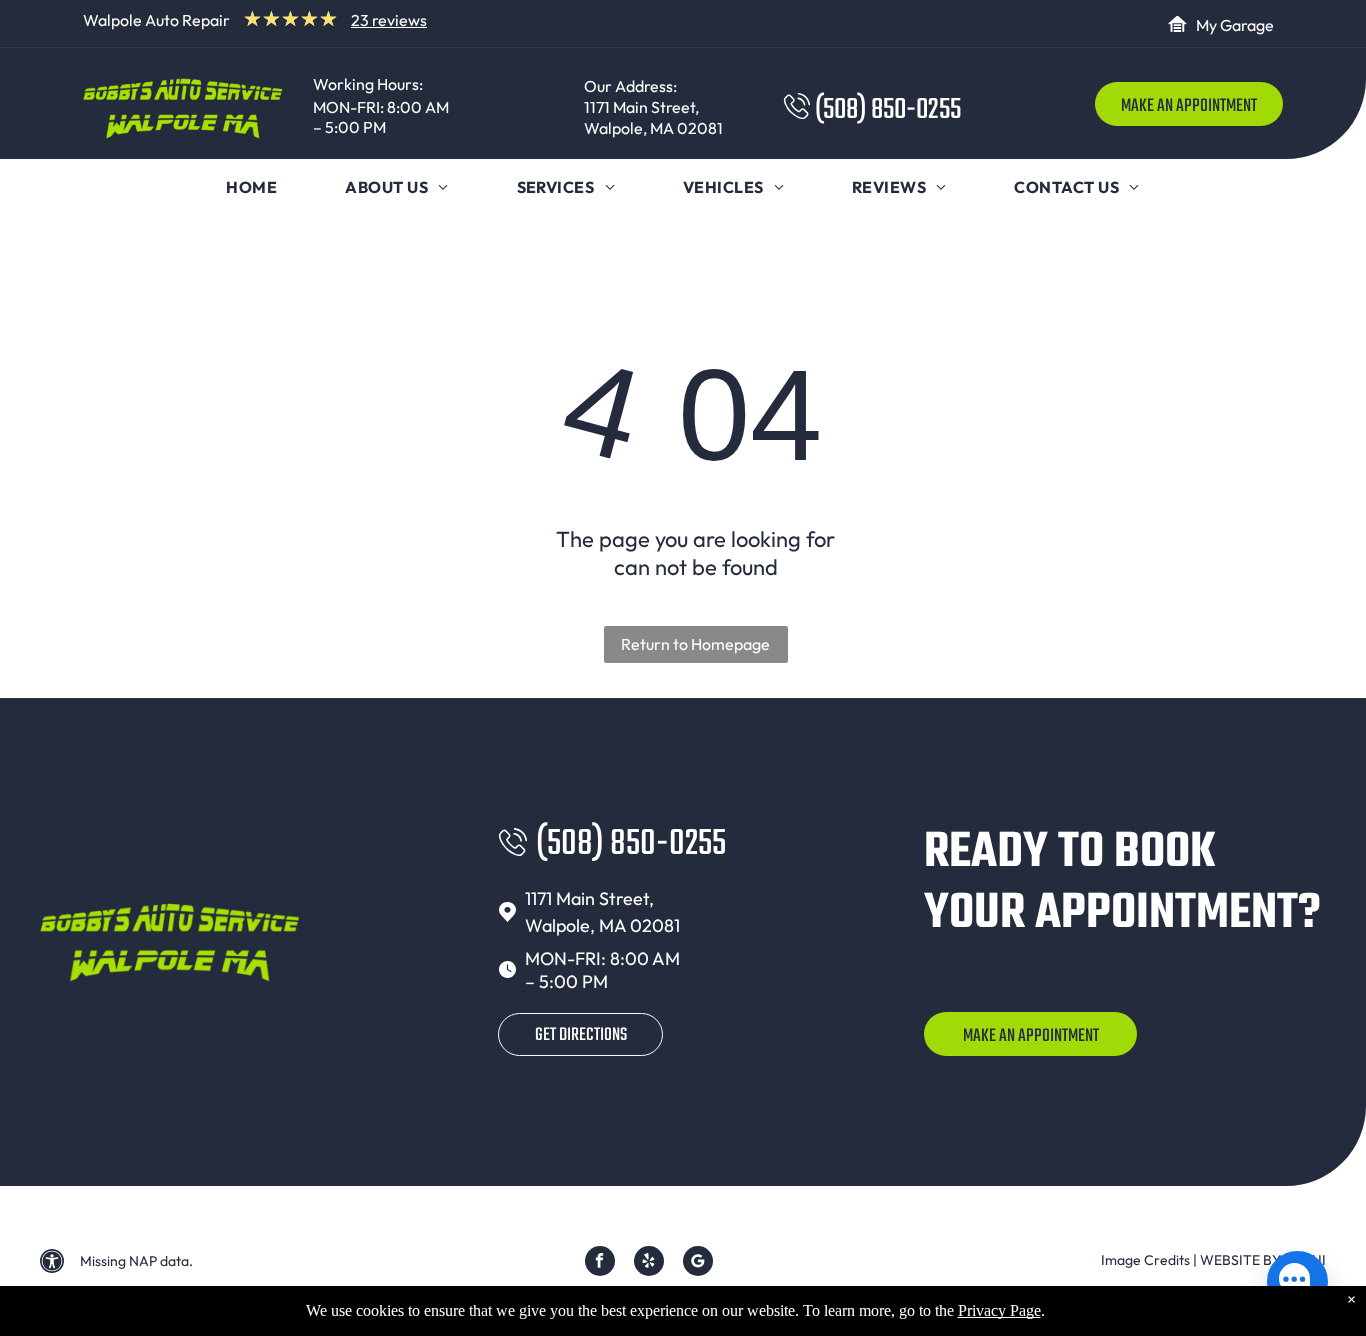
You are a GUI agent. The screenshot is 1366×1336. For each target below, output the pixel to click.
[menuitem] (251, 187)
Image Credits (1145, 1260)
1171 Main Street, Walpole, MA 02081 (653, 117)
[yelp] (649, 1263)
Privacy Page (999, 1310)
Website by (1240, 1260)
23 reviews (389, 20)
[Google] (698, 1263)
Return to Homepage (695, 644)
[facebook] (600, 1263)
